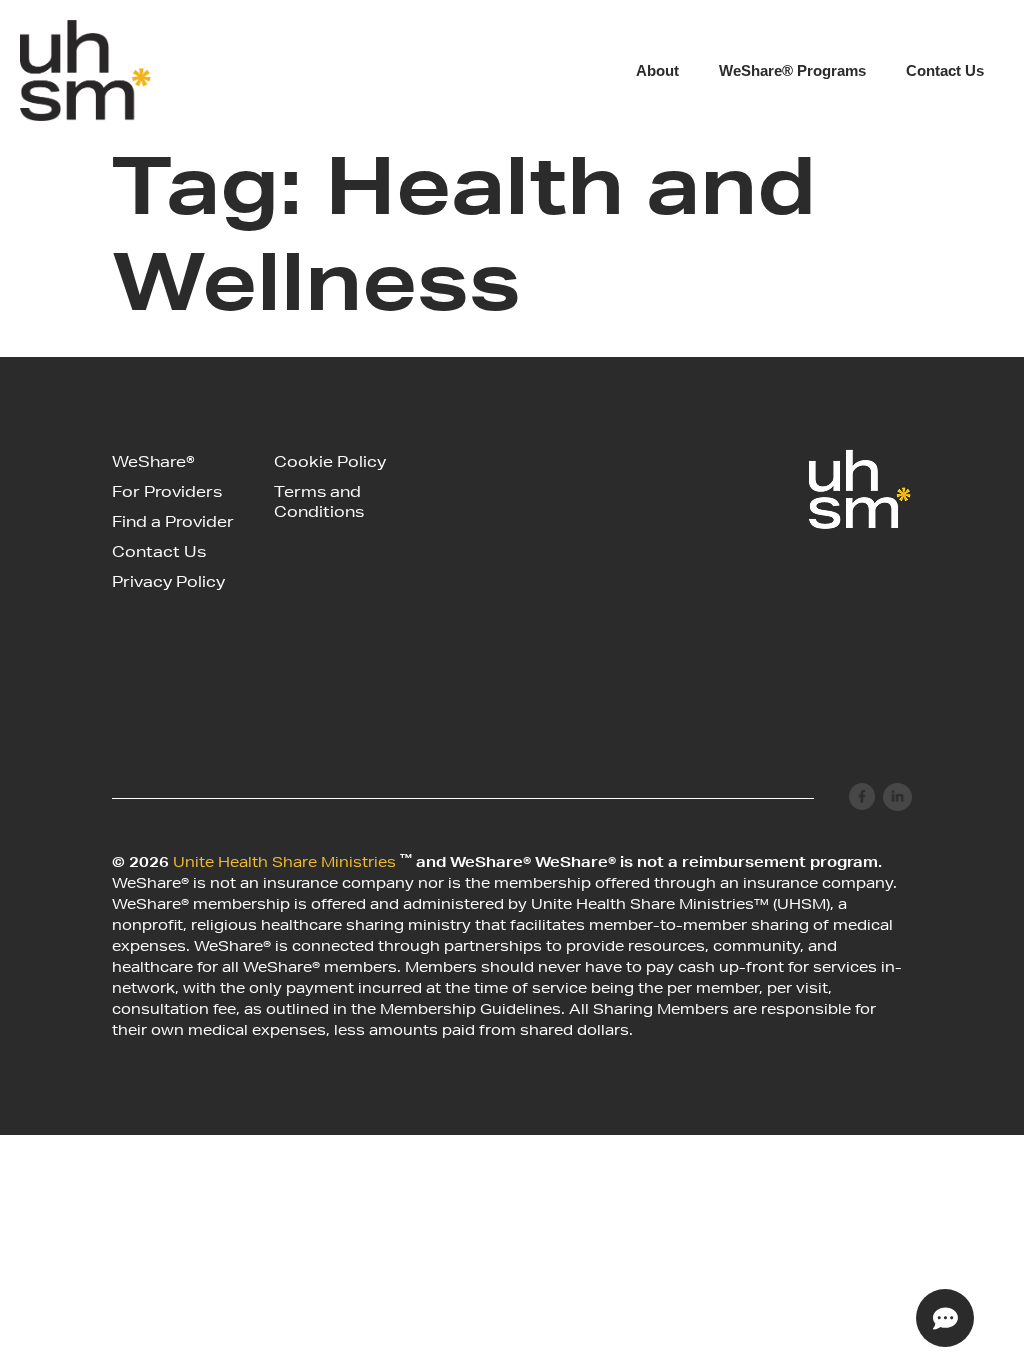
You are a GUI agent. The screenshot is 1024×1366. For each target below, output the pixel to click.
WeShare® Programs (792, 70)
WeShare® (153, 463)
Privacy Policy (168, 583)
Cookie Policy (330, 463)
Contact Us (945, 70)
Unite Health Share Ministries (286, 864)
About (657, 70)
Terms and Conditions (319, 503)
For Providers (167, 493)
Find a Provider (173, 523)
